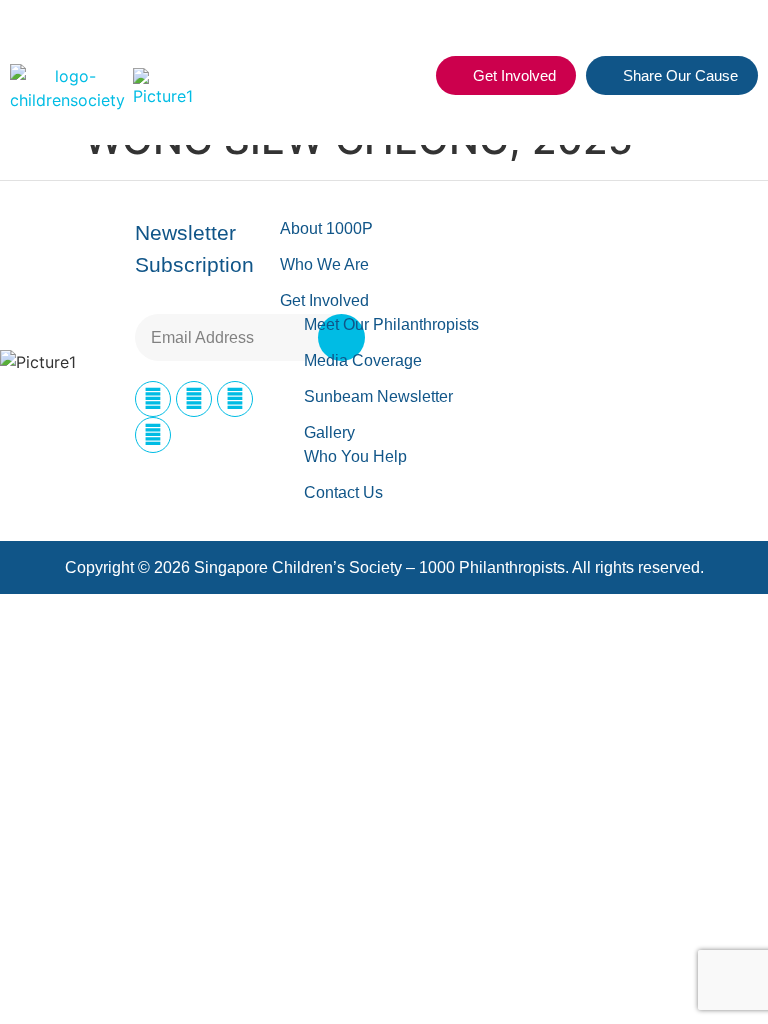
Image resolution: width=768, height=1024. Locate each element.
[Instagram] (194, 399)
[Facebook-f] (153, 399)
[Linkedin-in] (235, 399)
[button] (409, 76)
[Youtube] (153, 435)
